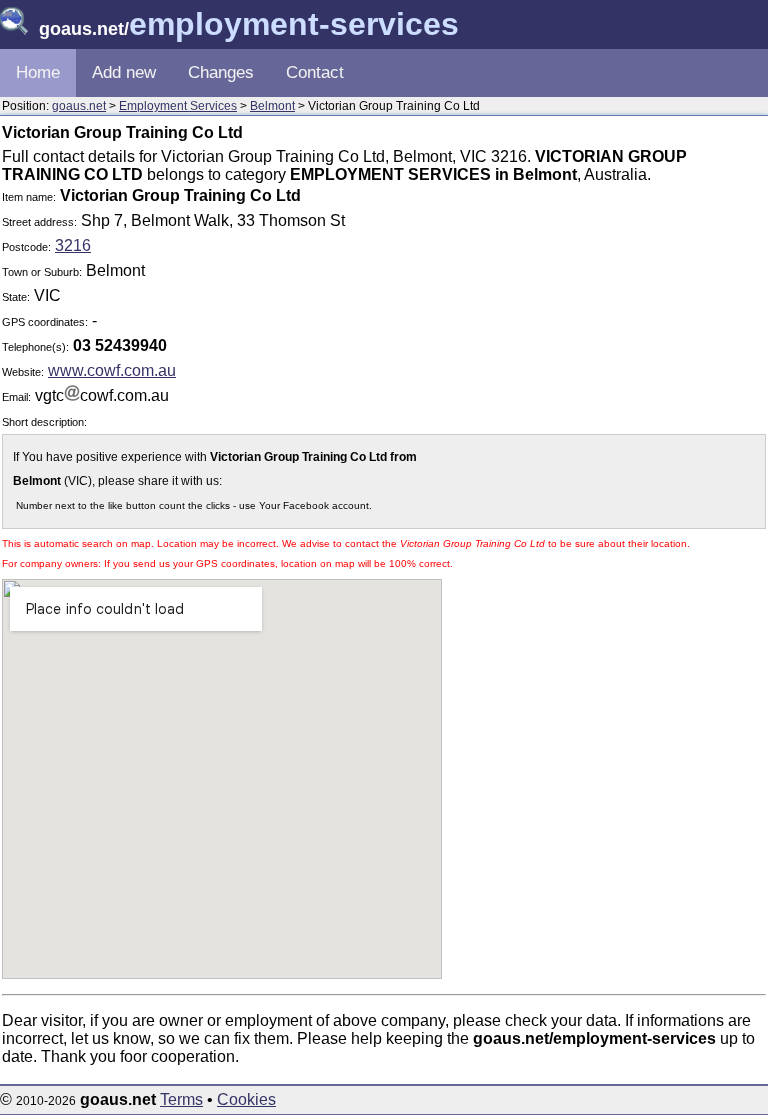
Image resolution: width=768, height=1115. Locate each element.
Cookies (246, 1099)
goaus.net (79, 106)
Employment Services (178, 106)
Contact (315, 72)
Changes (221, 72)
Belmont (272, 106)
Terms (181, 1099)
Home (38, 72)
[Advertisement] (597, 324)
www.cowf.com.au (112, 370)
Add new (124, 72)
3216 (73, 245)
